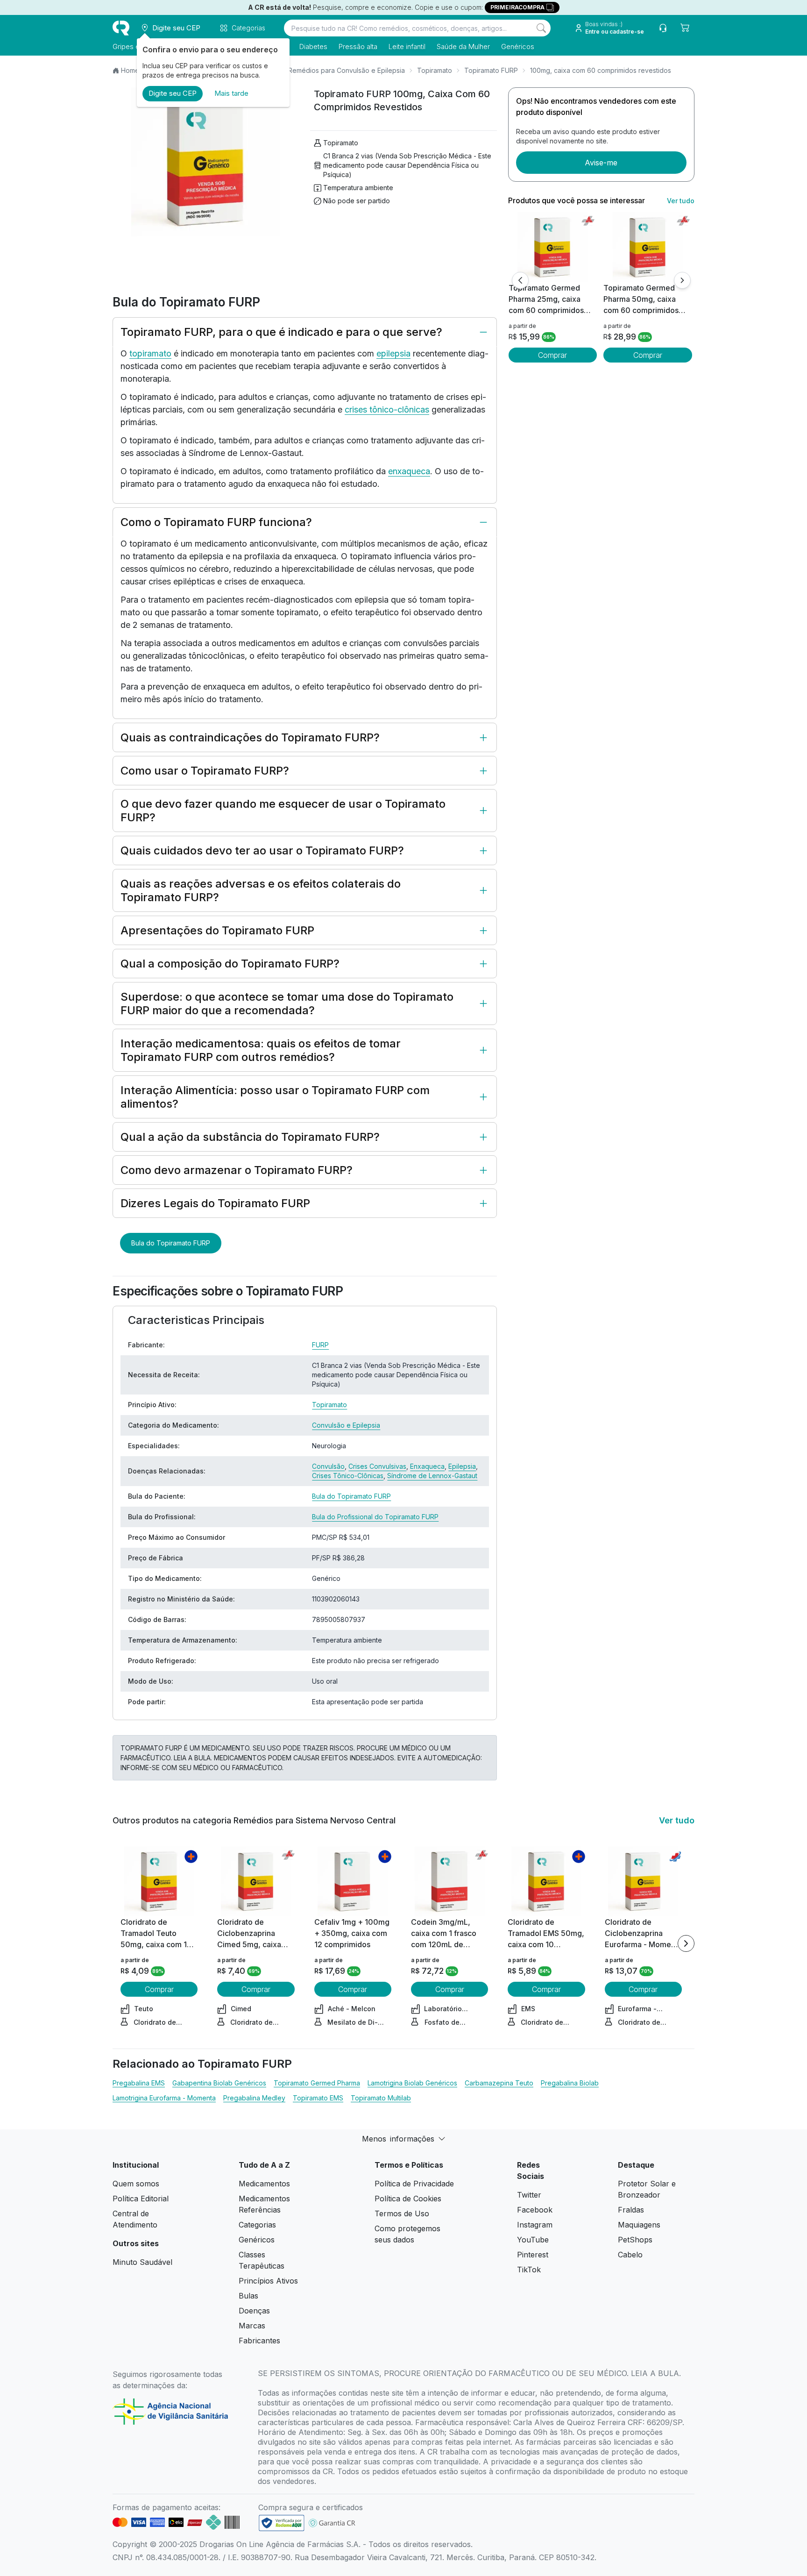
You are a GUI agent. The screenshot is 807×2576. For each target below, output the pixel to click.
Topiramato (435, 70)
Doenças (254, 2311)
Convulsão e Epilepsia (346, 1425)
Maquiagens (639, 2225)
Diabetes (313, 46)
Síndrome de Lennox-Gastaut (432, 1476)
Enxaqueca (427, 1466)
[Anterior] (520, 280)
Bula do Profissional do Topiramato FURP (375, 1517)
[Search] (541, 28)
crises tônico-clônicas (387, 409)
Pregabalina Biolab (570, 2083)
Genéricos (518, 46)
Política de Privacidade (414, 2184)
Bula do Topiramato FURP (171, 1243)
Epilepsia (462, 1466)
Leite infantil (407, 46)
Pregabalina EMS (139, 2083)
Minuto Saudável (142, 2262)
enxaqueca (409, 471)
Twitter (529, 2195)
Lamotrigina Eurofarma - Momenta (164, 2098)
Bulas (248, 2296)
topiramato (150, 353)
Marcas (252, 2326)
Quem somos (136, 2184)
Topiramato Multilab (381, 2098)
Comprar (552, 355)
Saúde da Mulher (463, 46)
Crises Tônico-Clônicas (348, 1476)
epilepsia (393, 353)
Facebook (535, 2210)
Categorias (257, 2225)
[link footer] (282, 2523)
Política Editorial (141, 2199)
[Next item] (686, 1943)
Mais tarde (231, 93)
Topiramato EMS (318, 2098)
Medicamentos (264, 2184)
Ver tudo (681, 201)
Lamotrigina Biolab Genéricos (412, 2083)
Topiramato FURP (491, 70)
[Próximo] (682, 280)
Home (130, 70)
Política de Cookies (408, 2199)
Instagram (535, 2225)
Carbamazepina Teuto (499, 2083)
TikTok (529, 2270)
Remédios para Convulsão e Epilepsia (347, 70)
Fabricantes (259, 2341)
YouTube (533, 2240)
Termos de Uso (402, 2213)
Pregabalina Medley (254, 2098)
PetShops (635, 2240)
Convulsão (328, 1466)
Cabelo (630, 2255)
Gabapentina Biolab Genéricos (219, 2083)
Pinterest (533, 2255)
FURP (320, 1345)
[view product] (552, 247)
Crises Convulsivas (377, 1466)
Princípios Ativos (268, 2281)
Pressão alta (358, 46)
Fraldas (631, 2210)
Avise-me (601, 163)
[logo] (121, 28)
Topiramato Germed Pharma (317, 2083)
